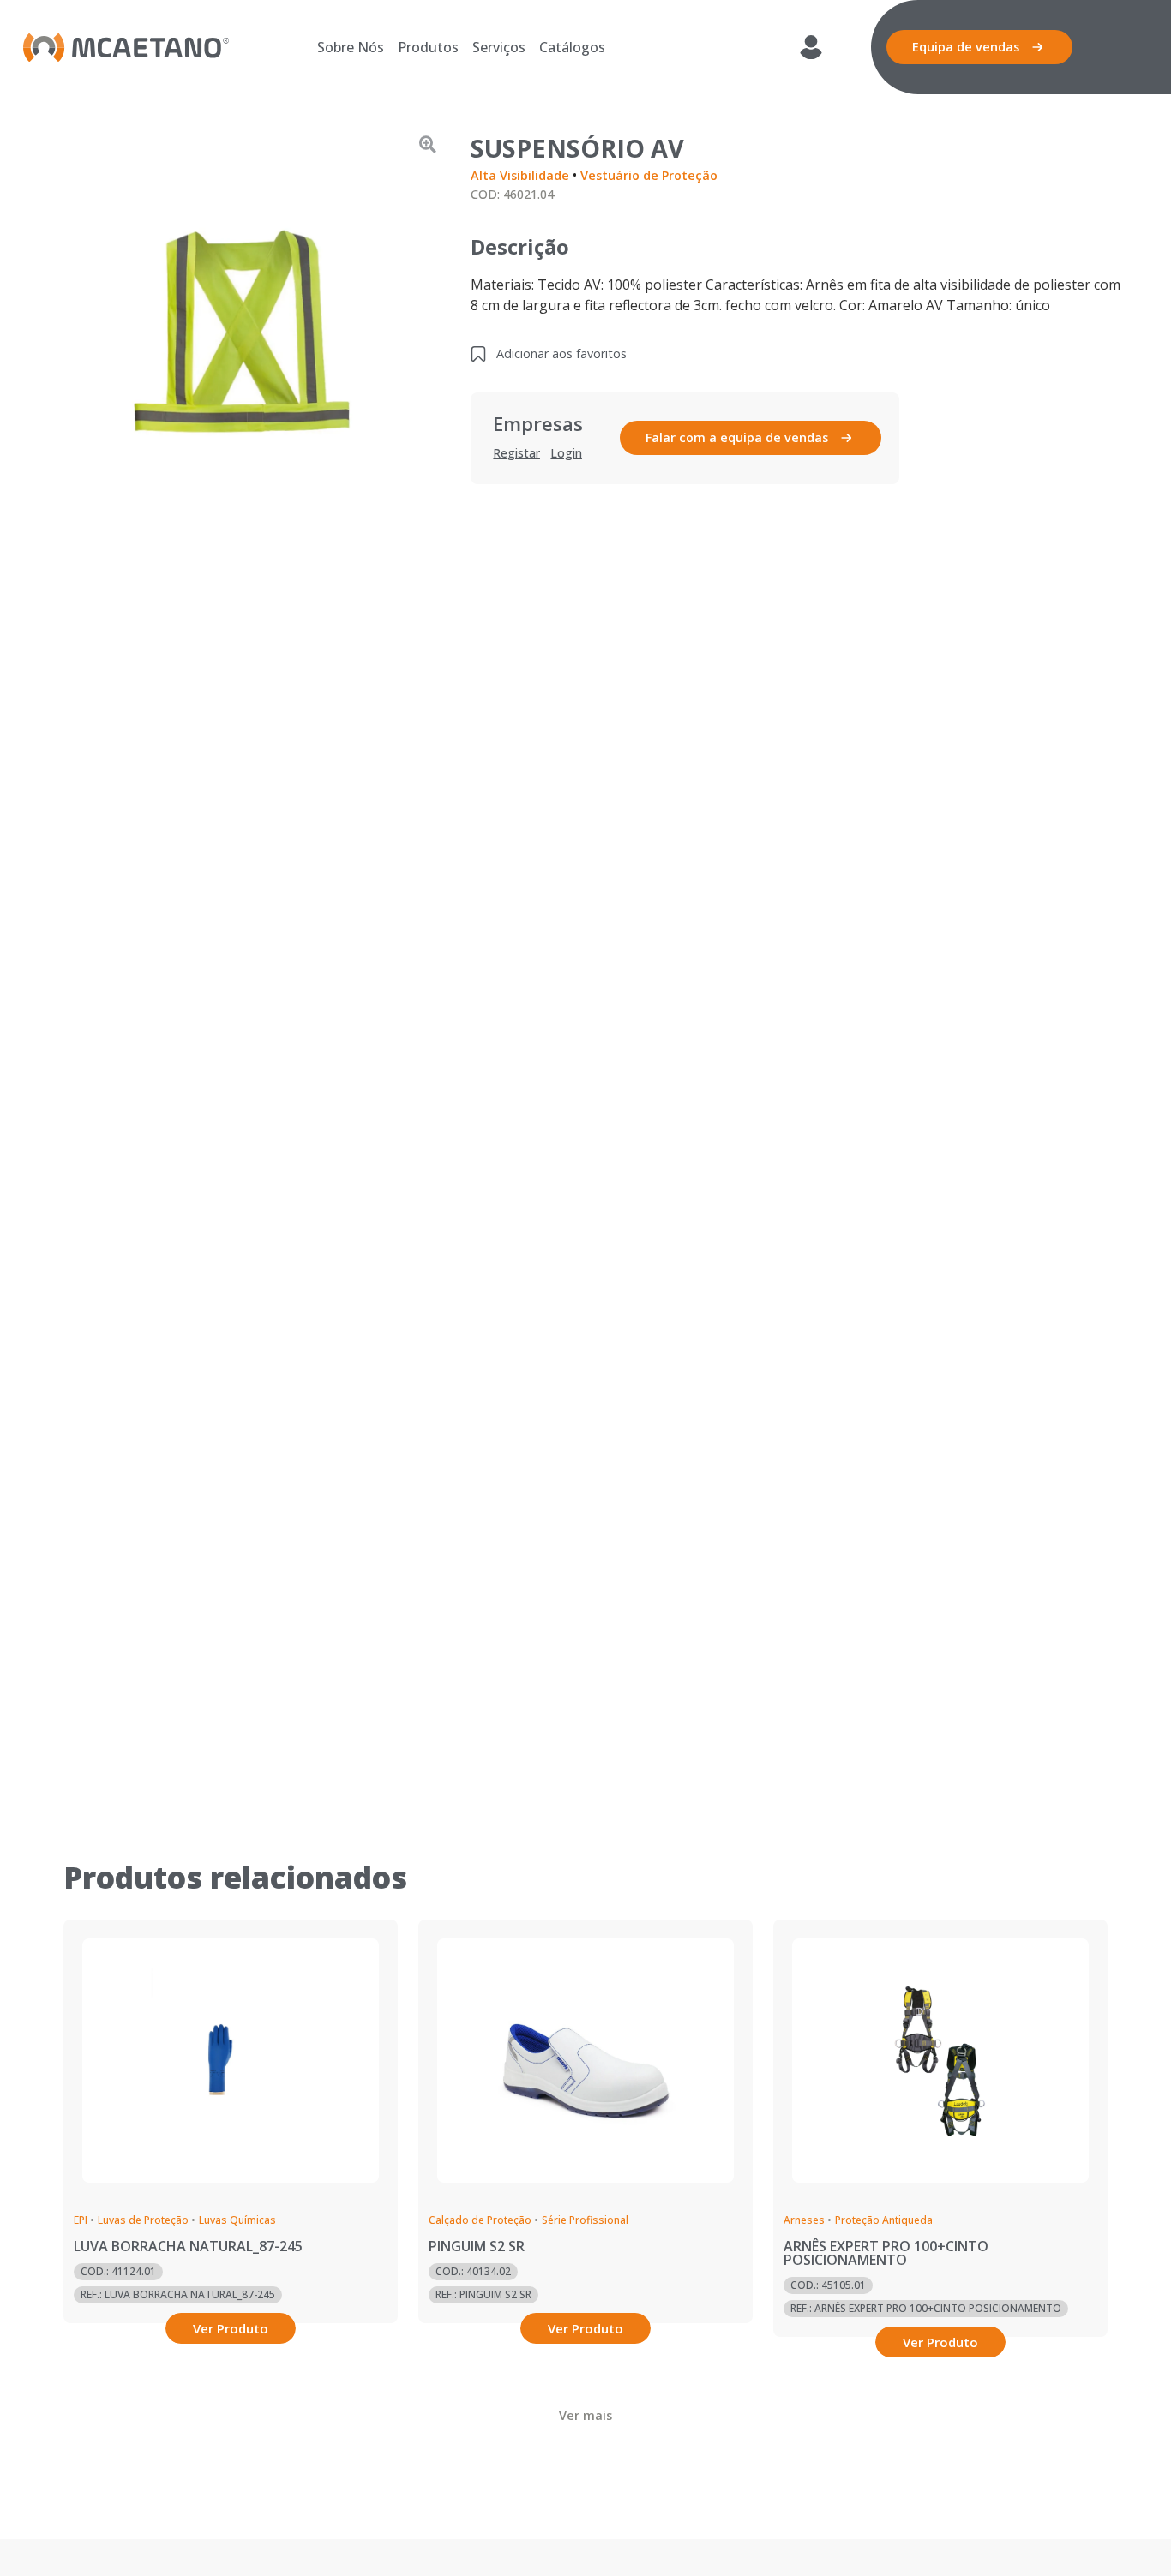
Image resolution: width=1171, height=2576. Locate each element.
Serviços (499, 47)
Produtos (428, 47)
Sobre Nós (351, 47)
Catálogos (572, 47)
